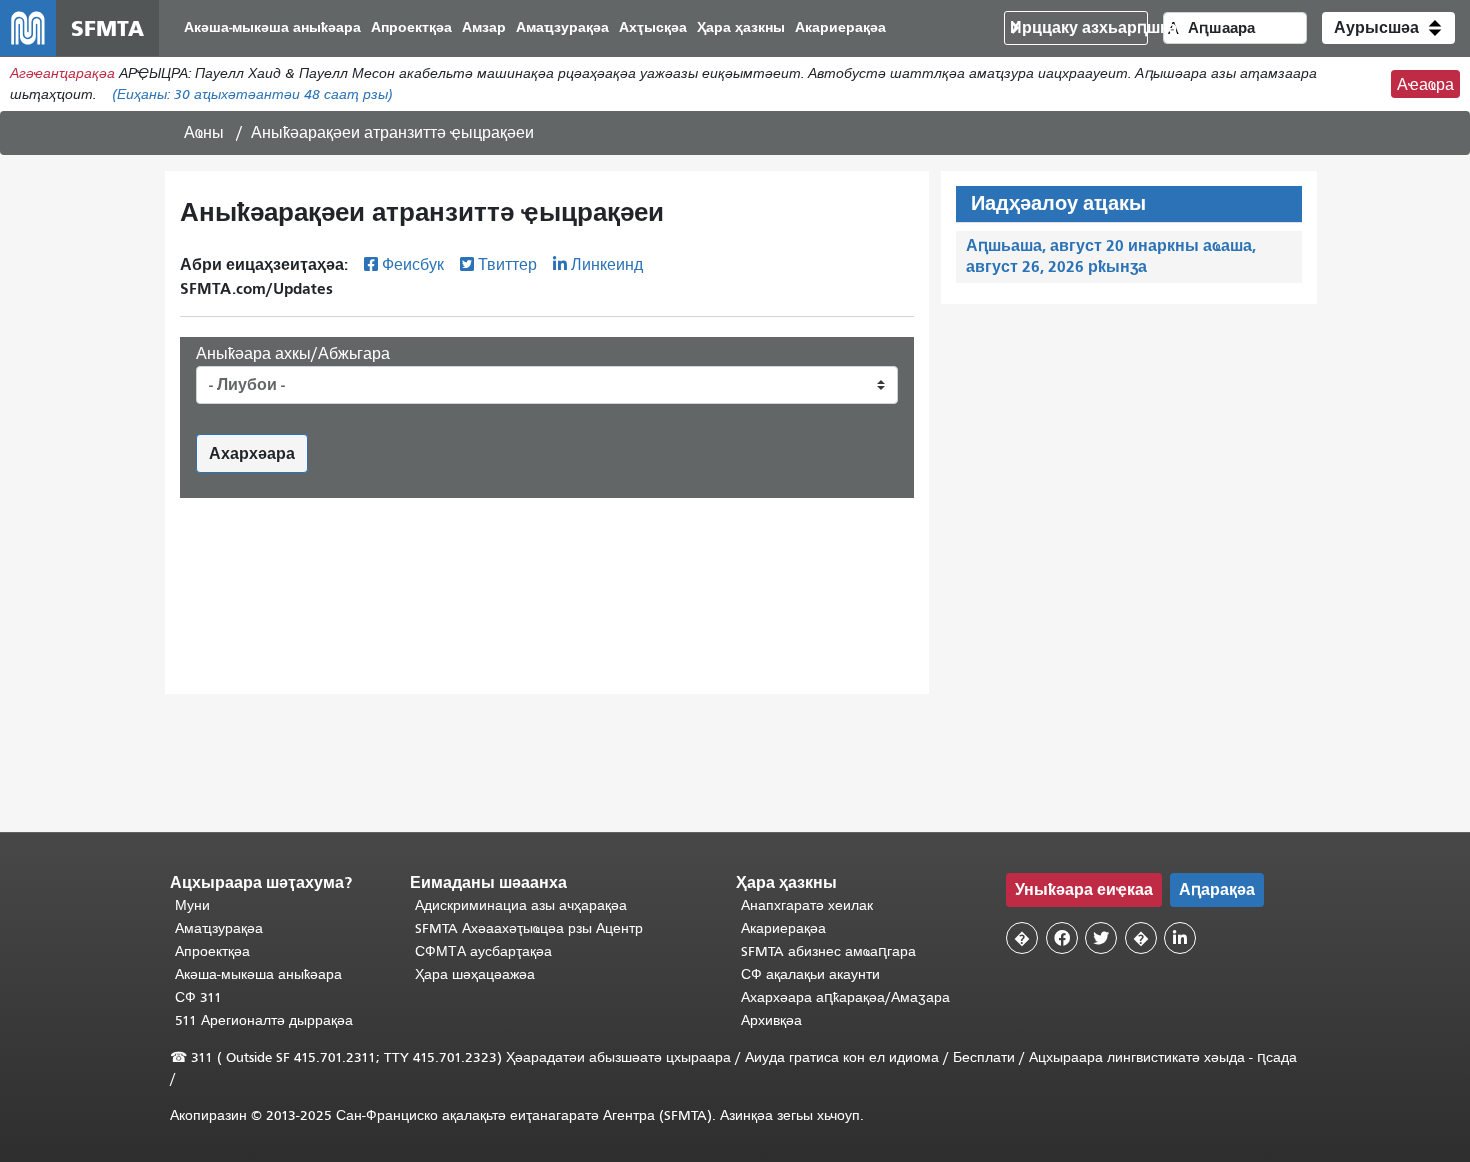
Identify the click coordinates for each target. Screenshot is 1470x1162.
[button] (1388, 28)
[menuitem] (272, 28)
